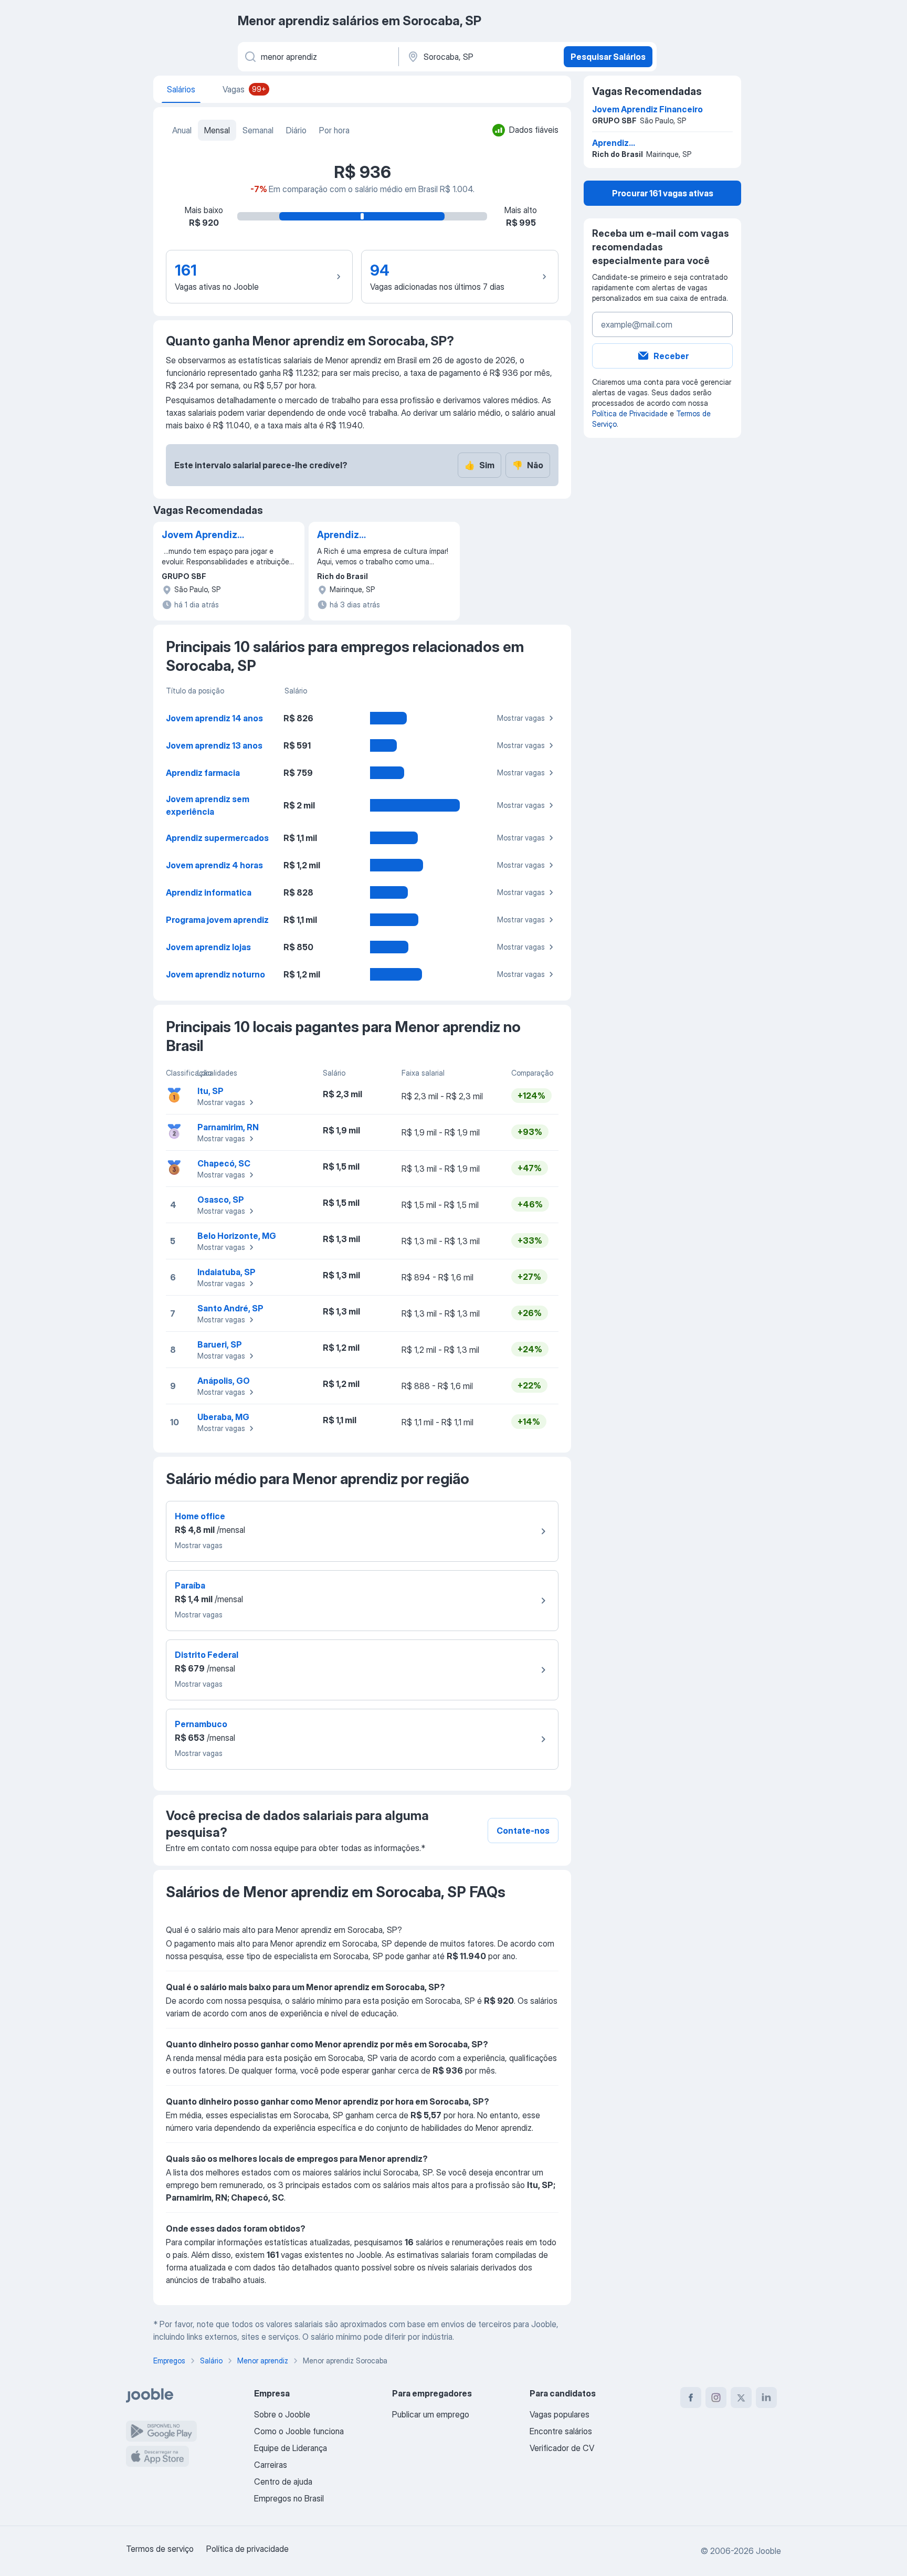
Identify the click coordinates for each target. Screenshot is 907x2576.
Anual (182, 130)
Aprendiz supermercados (217, 838)
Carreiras (271, 2465)
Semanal (258, 130)
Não (528, 465)
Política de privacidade (247, 2549)
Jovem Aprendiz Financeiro (199, 535)
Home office (200, 1516)
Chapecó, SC (224, 1163)
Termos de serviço (160, 2549)
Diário (296, 130)
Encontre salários (561, 2431)
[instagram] (716, 2398)
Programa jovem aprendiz (217, 920)
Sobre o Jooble (282, 2414)
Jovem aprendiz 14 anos (214, 718)
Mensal (217, 130)
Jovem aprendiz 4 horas (214, 865)
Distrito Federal (207, 1655)
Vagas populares (560, 2414)
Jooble (768, 2551)
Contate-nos (523, 1831)
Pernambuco (201, 1724)
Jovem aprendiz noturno (215, 974)
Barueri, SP (220, 1344)
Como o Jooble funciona (299, 2431)
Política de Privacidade (630, 413)
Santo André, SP (230, 1308)
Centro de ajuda (283, 2482)
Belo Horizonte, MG (237, 1236)
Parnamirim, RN (228, 1127)
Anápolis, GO (224, 1381)
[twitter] (741, 2398)
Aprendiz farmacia (203, 773)
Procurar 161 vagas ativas (663, 193)
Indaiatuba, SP (226, 1272)
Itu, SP (210, 1091)
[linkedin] (766, 2398)
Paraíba (190, 1585)
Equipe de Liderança (291, 2448)
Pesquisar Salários (608, 57)
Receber (671, 356)
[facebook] (691, 2398)
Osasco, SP (221, 1200)
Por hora (334, 130)
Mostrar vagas (521, 718)
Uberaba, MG (223, 1417)
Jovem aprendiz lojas (208, 947)
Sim (479, 465)
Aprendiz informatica (209, 892)
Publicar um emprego (431, 2414)
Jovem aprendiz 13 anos (214, 745)
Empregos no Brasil (289, 2498)
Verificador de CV (562, 2448)
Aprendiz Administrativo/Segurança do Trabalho (371, 535)
